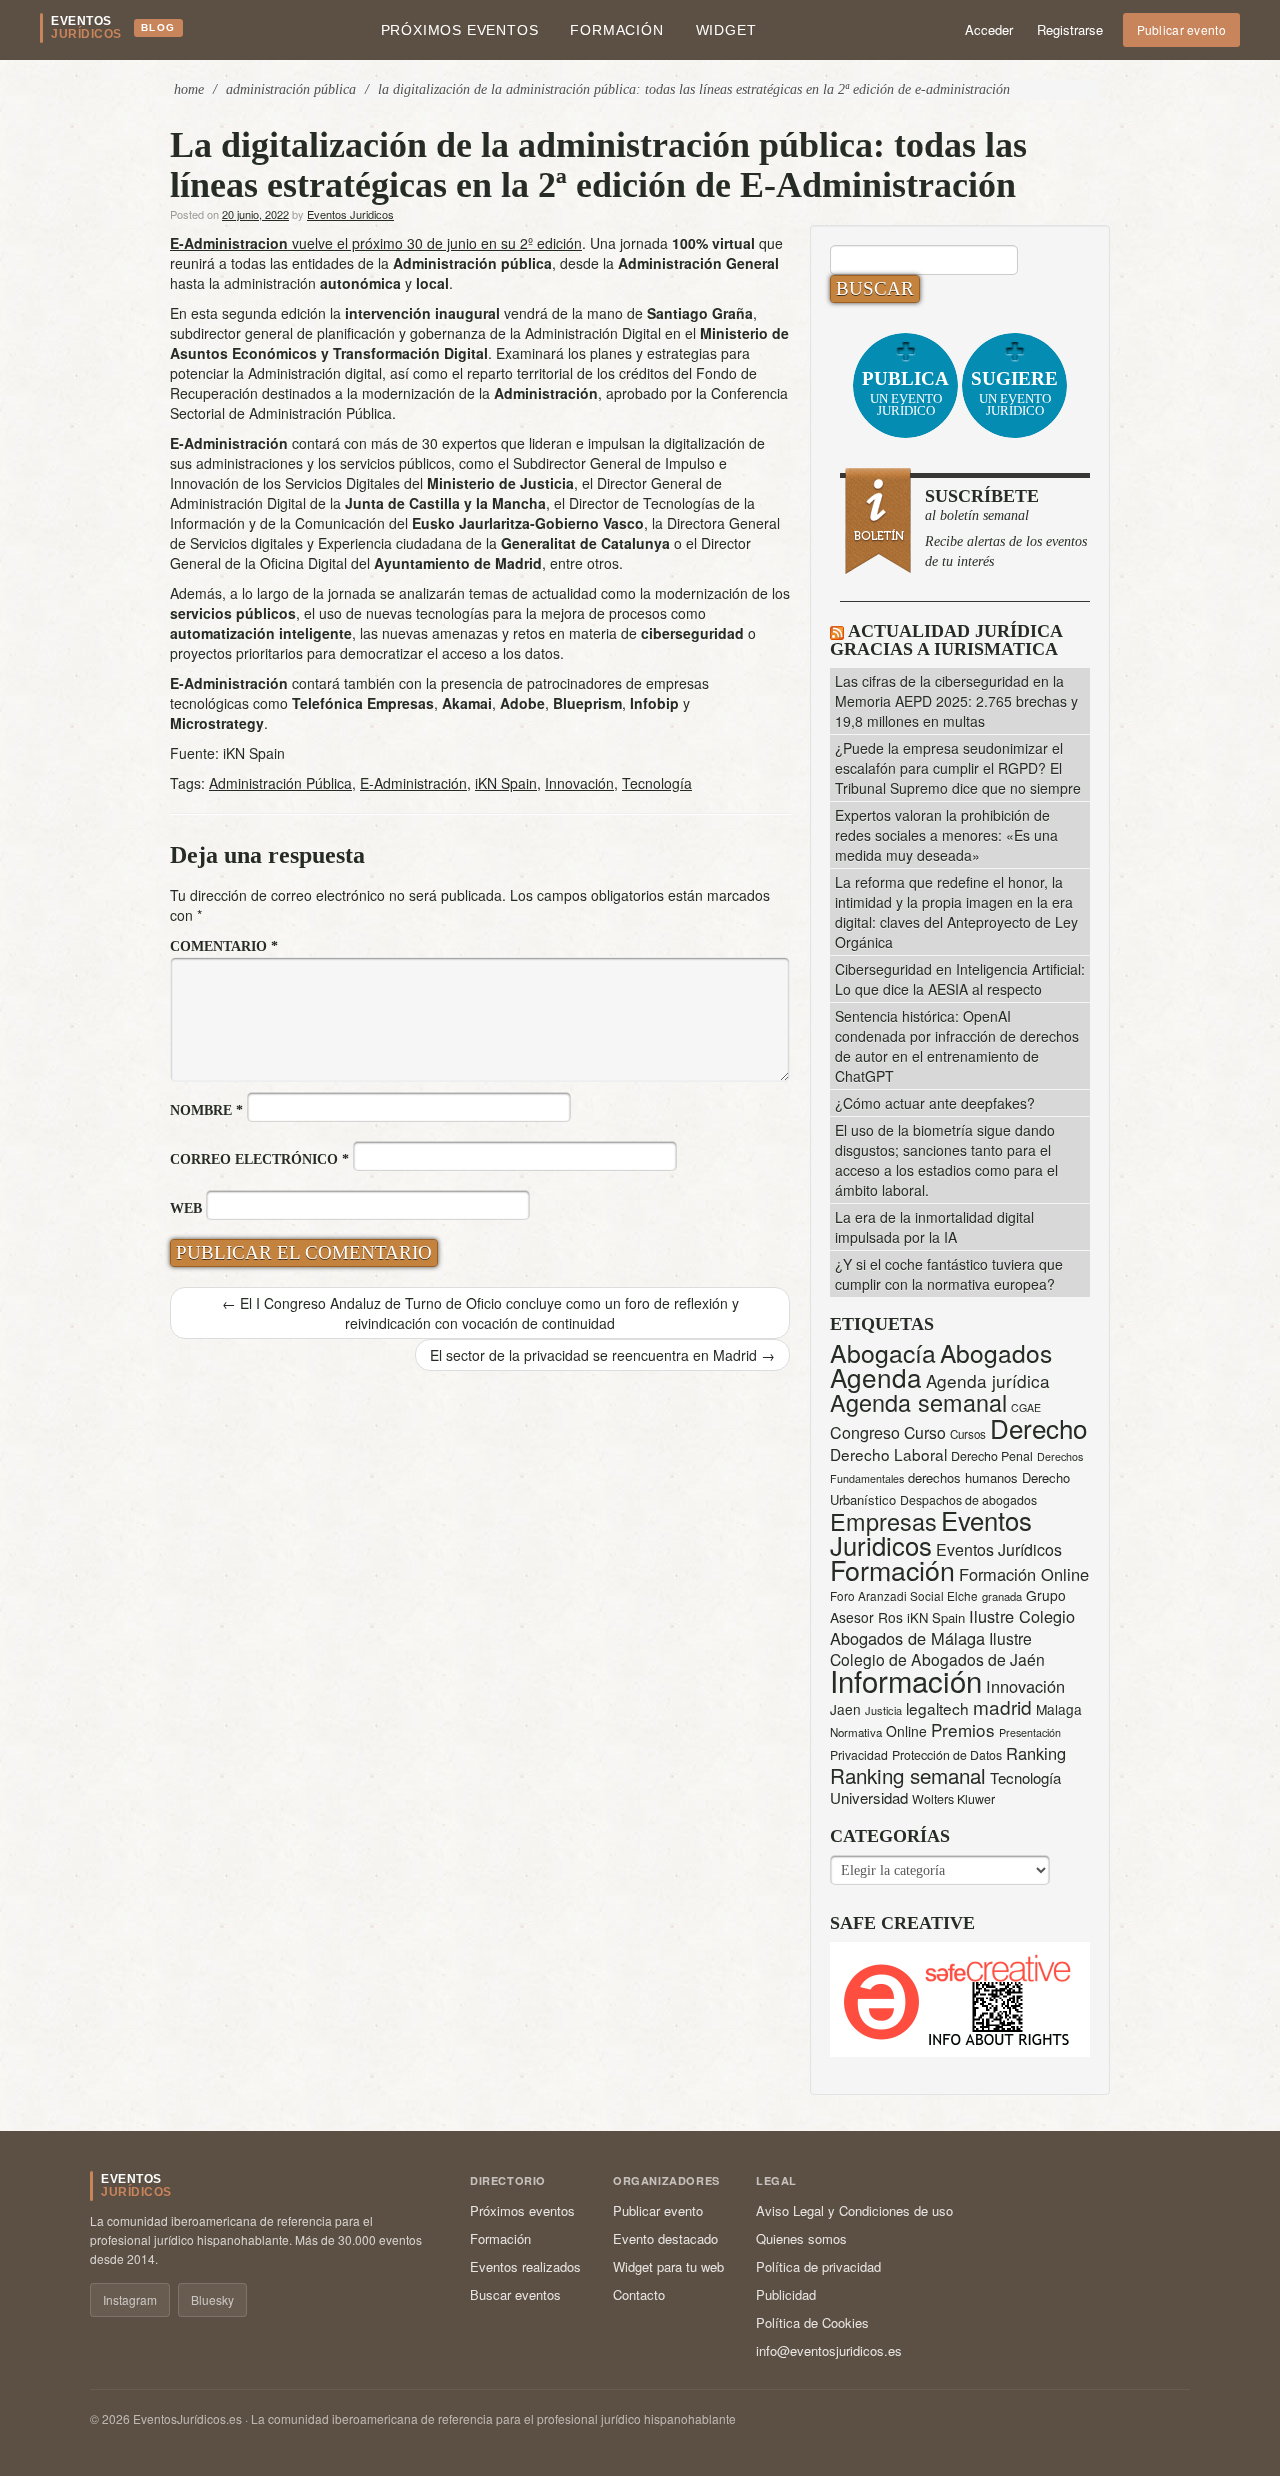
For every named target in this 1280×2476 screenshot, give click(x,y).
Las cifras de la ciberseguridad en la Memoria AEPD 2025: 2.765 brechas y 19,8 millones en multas (956, 701)
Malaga (1059, 1709)
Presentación (1030, 1732)
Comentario (224, 946)
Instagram (130, 2299)
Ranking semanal (908, 1775)
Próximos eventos (460, 30)
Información (906, 1680)
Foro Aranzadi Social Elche (904, 1595)
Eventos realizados (525, 2266)
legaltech (937, 1708)
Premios (963, 1729)
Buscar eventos (515, 2294)
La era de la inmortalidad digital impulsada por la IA (934, 1227)
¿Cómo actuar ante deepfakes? (935, 1103)
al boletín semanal (1006, 527)
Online (906, 1731)
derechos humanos (963, 1477)
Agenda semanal (918, 1402)
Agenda (876, 1376)
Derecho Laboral (888, 1454)
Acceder (989, 29)
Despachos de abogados (968, 1500)
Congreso (865, 1432)
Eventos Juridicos (350, 214)
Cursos (968, 1434)
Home (189, 89)
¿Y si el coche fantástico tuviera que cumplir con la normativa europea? (949, 1274)
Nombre (206, 1110)
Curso (925, 1432)
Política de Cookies (812, 2322)
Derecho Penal (992, 1456)
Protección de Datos (947, 1755)
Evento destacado (665, 2238)
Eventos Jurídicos (999, 1549)
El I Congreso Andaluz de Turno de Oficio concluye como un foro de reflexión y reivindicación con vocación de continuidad (480, 1313)
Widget (726, 30)
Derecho (1038, 1427)
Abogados (996, 1352)
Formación (616, 30)
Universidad (869, 1797)
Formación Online (1024, 1574)
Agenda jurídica (988, 1380)
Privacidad (859, 1754)
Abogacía (883, 1352)
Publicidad (786, 2294)
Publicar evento (1182, 29)
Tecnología (657, 783)
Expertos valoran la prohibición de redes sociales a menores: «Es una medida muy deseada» (946, 835)
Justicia (883, 1710)
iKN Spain (506, 783)
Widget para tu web (668, 2266)
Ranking (1036, 1753)
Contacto (639, 2294)
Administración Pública (291, 89)
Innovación (579, 783)
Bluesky (212, 2299)
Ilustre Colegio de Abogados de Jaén (937, 1648)
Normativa (856, 1732)
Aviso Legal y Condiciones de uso (854, 2210)
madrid (1002, 1706)
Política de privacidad (818, 2266)
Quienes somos (801, 2238)
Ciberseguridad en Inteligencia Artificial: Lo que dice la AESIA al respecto (960, 979)
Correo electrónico (259, 1159)
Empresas (883, 1521)
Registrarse (1070, 29)
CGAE (1026, 1407)
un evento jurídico (905, 393)
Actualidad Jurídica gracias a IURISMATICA (946, 640)
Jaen (845, 1709)
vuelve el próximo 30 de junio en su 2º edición (376, 243)
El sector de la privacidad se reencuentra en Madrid (602, 1355)
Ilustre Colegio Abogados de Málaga (952, 1627)
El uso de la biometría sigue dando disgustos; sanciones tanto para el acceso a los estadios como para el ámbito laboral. (946, 1160)
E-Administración (413, 783)
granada (1002, 1596)
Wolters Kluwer (953, 1799)
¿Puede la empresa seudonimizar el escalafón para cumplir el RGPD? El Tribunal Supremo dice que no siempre (958, 768)
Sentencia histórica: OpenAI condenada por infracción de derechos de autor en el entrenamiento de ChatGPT (957, 1046)
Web (186, 1208)
